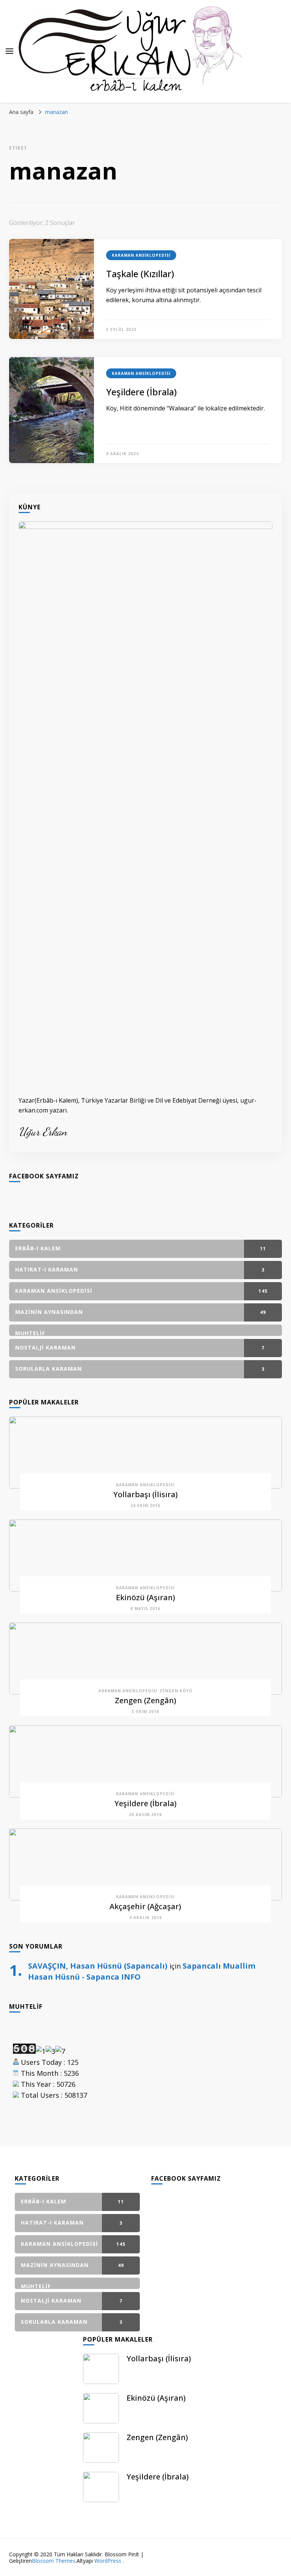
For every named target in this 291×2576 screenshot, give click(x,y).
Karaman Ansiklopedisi (141, 255)
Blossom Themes (54, 2561)
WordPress (108, 2561)
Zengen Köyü (176, 1691)
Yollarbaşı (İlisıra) (145, 1494)
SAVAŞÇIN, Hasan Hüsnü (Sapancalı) (98, 1966)
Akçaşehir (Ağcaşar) (145, 1906)
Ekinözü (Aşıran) (145, 1597)
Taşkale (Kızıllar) (140, 274)
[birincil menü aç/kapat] (9, 51)
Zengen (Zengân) (145, 1700)
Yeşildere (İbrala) (141, 392)
